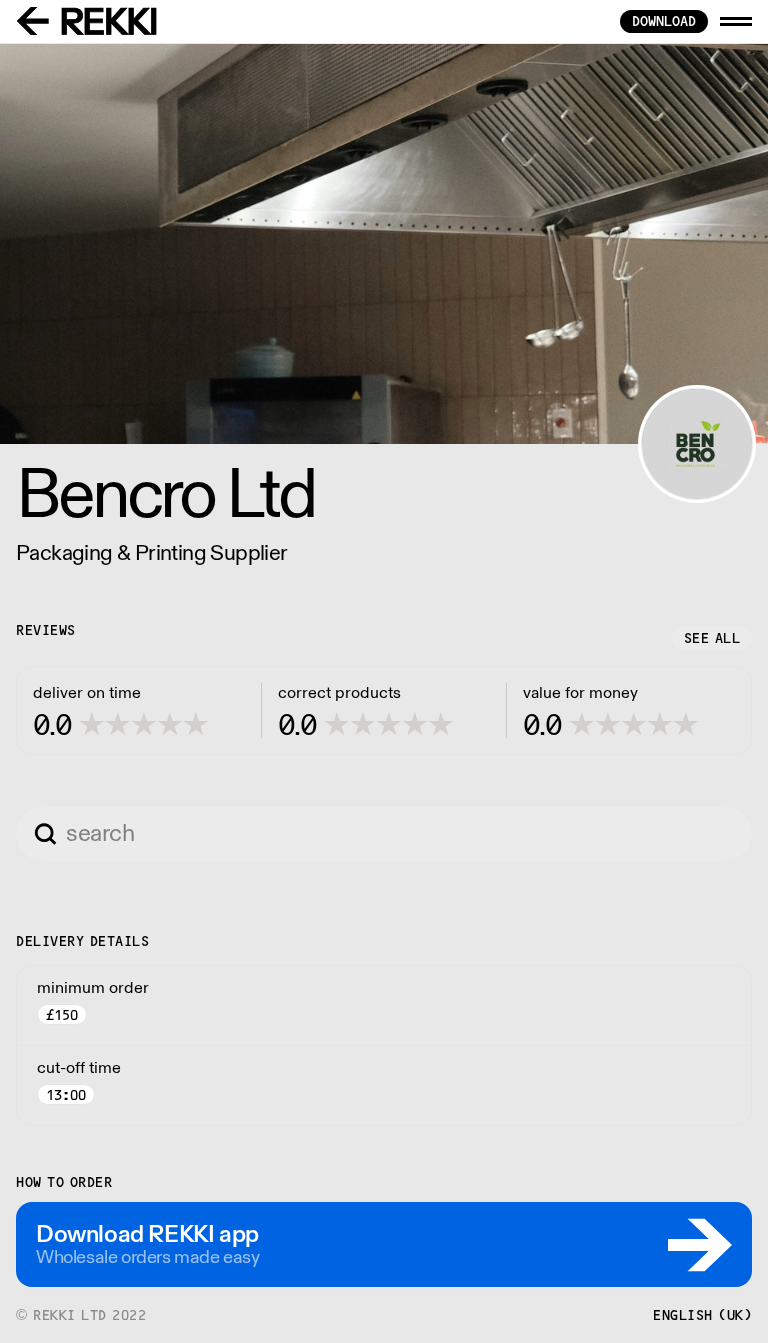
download (664, 21)
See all (712, 638)
